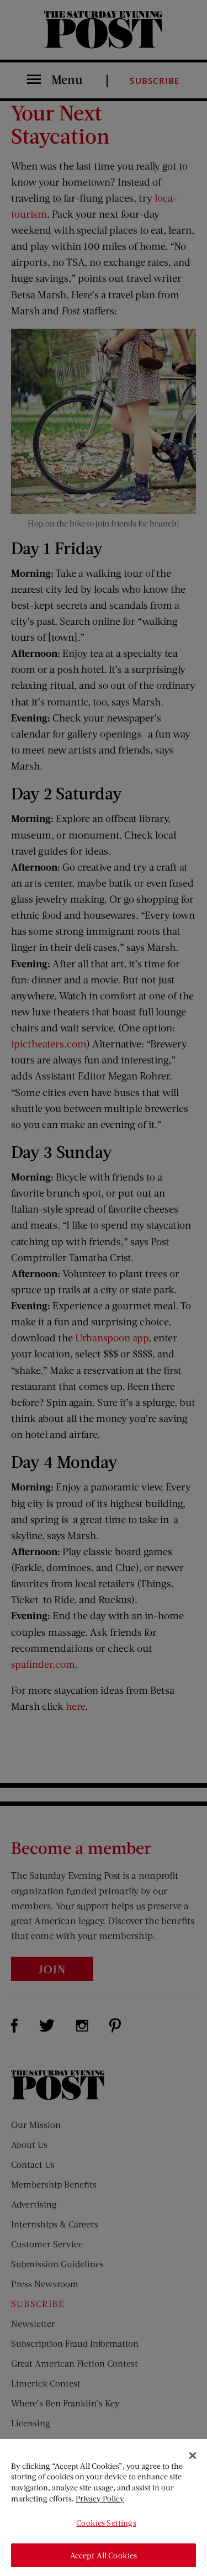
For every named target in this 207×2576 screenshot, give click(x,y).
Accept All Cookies (104, 2555)
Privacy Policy (100, 2498)
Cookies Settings (106, 2523)
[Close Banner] (193, 2456)
